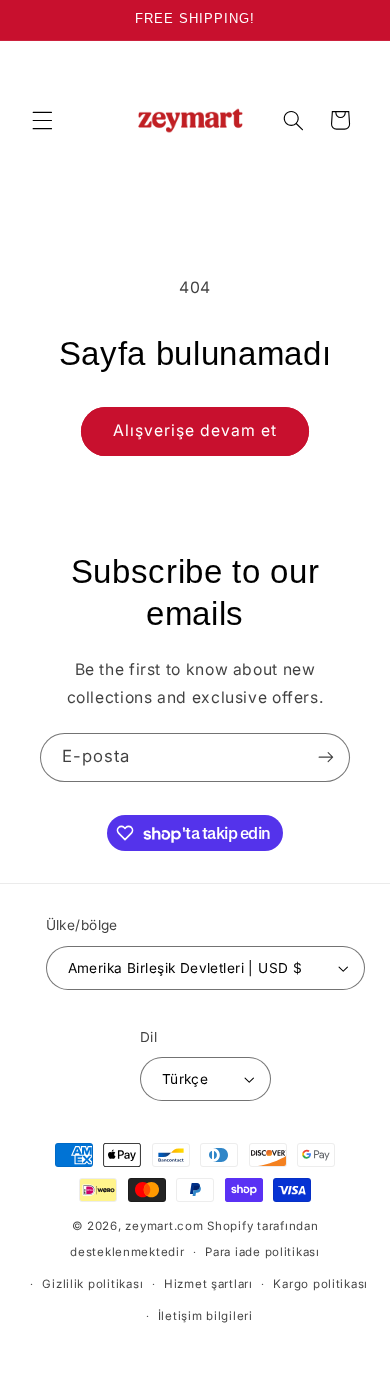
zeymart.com (164, 1226)
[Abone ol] (326, 757)
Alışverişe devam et (195, 430)
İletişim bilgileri (205, 1316)
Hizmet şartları (208, 1284)
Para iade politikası (262, 1252)
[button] (42, 120)
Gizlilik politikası (92, 1284)
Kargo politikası (320, 1284)
